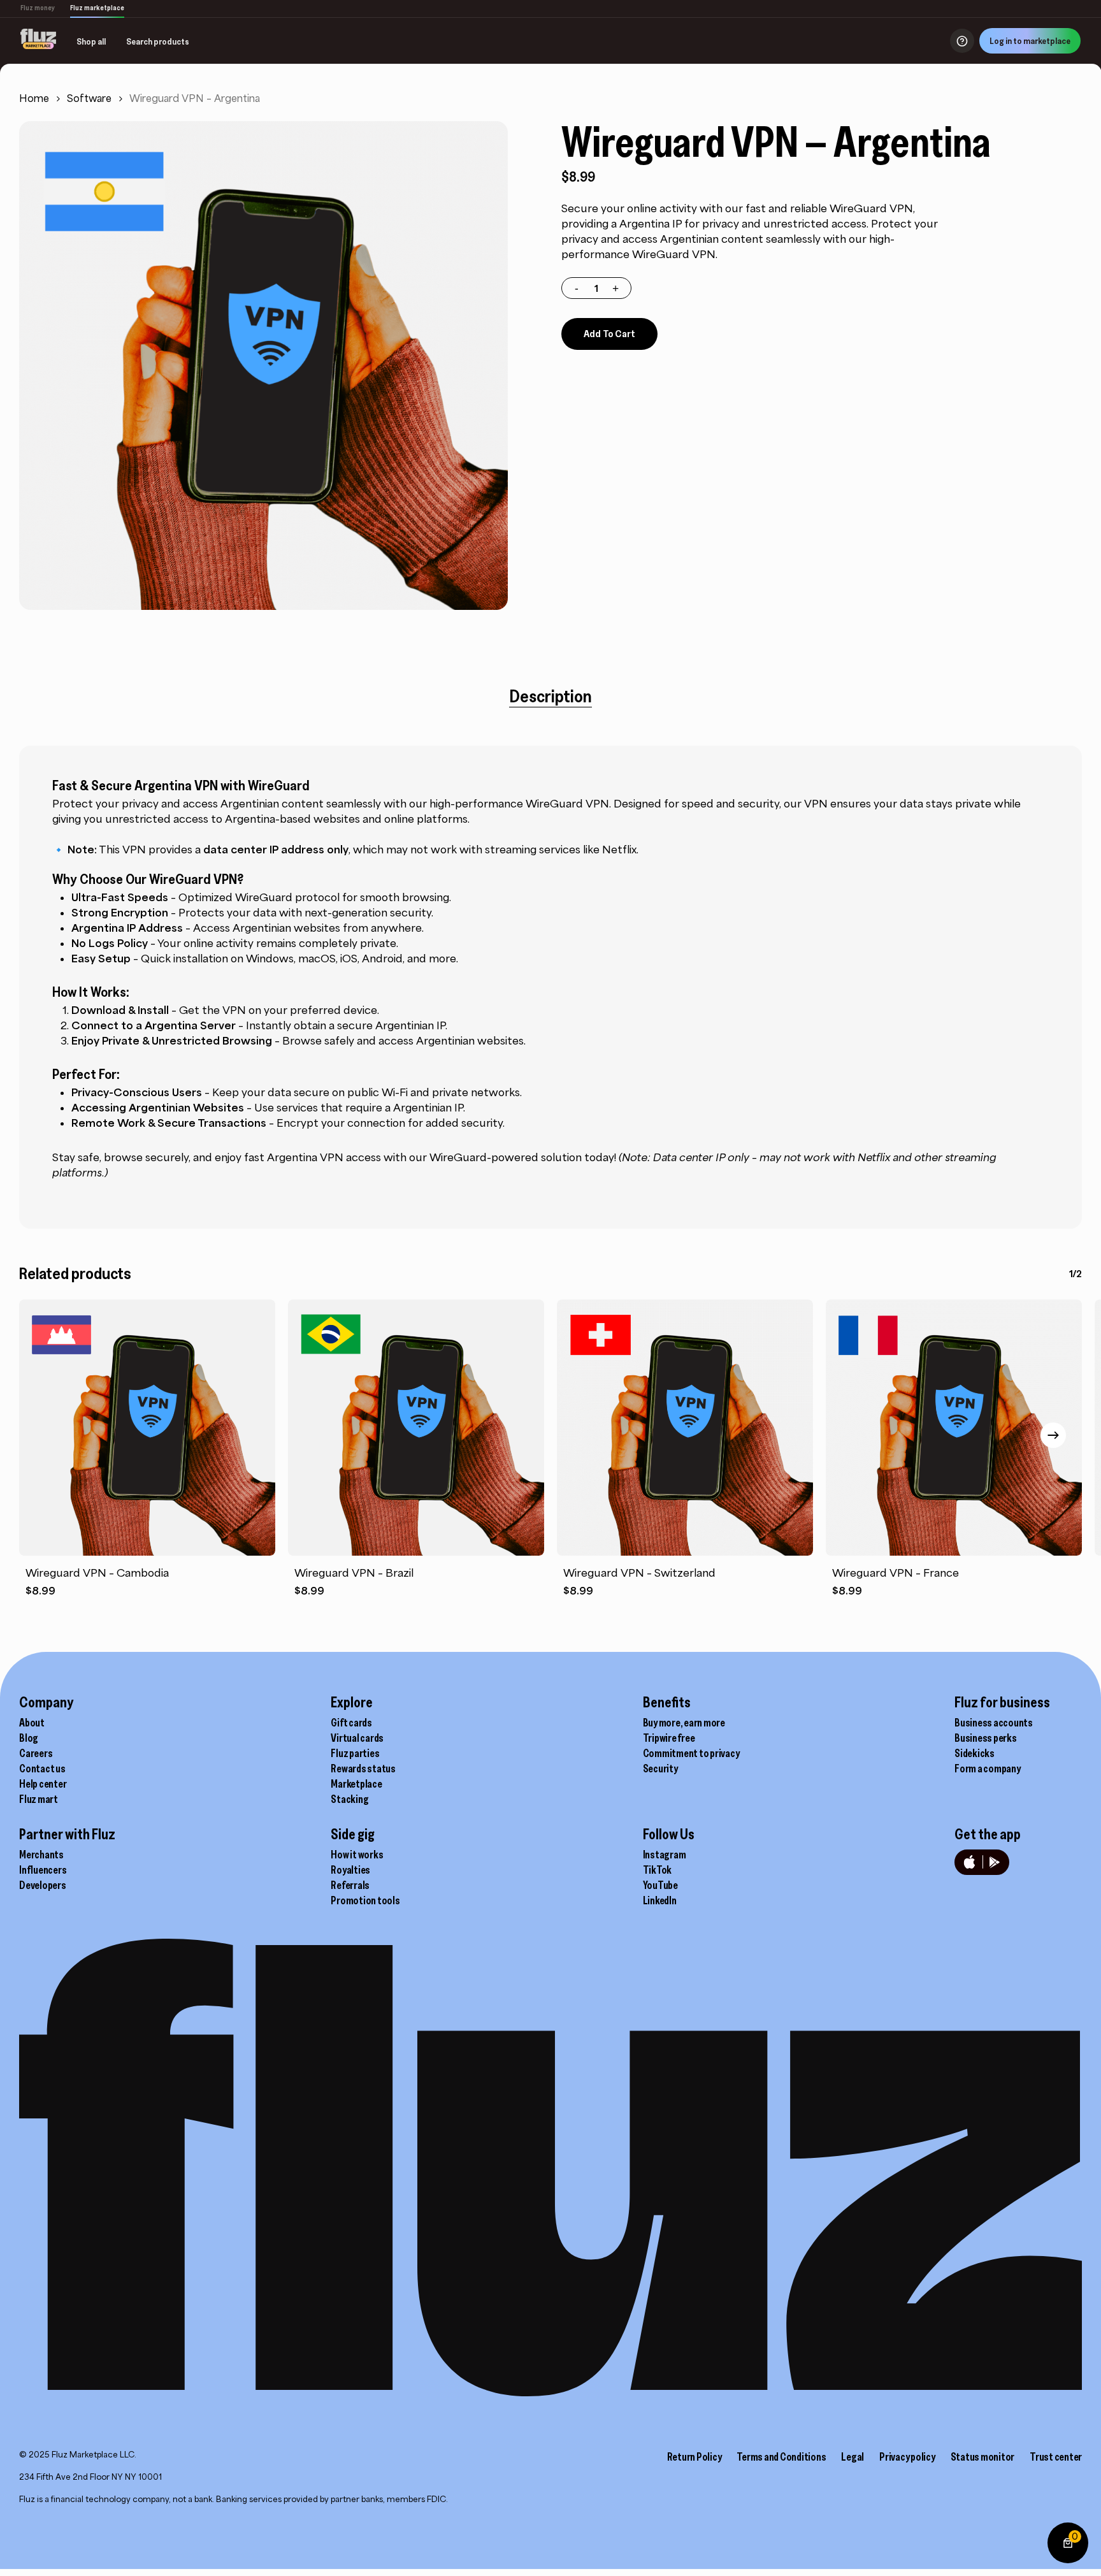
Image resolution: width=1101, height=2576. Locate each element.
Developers (43, 1885)
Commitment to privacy (691, 1753)
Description (550, 696)
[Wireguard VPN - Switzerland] (685, 1428)
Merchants (41, 1855)
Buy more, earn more (684, 1723)
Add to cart (609, 333)
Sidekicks (975, 1753)
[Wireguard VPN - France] (954, 1428)
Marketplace (356, 1784)
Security (660, 1769)
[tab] (550, 696)
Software (89, 98)
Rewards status (363, 1769)
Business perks (986, 1738)
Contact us (42, 1769)
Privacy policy (907, 2457)
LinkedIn (660, 1900)
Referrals (350, 1885)
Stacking (349, 1799)
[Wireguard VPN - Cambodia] (147, 1428)
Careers (36, 1753)
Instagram (665, 1855)
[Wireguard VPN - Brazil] (416, 1428)
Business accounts (994, 1723)
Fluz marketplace (97, 8)
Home (34, 98)
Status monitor (983, 2457)
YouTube (660, 1885)
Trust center (1056, 2457)
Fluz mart (39, 1799)
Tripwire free (669, 1738)
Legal (853, 2457)
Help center (43, 1784)
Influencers (43, 1870)
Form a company (988, 1769)
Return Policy (694, 2457)
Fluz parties (355, 1753)
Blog (29, 1738)
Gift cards (351, 1723)
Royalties (350, 1870)
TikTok (658, 1870)
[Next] (1053, 1435)
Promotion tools (365, 1900)
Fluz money (38, 8)
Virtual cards (357, 1738)
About (32, 1723)
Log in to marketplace (1030, 41)
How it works (357, 1855)
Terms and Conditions (781, 2457)
